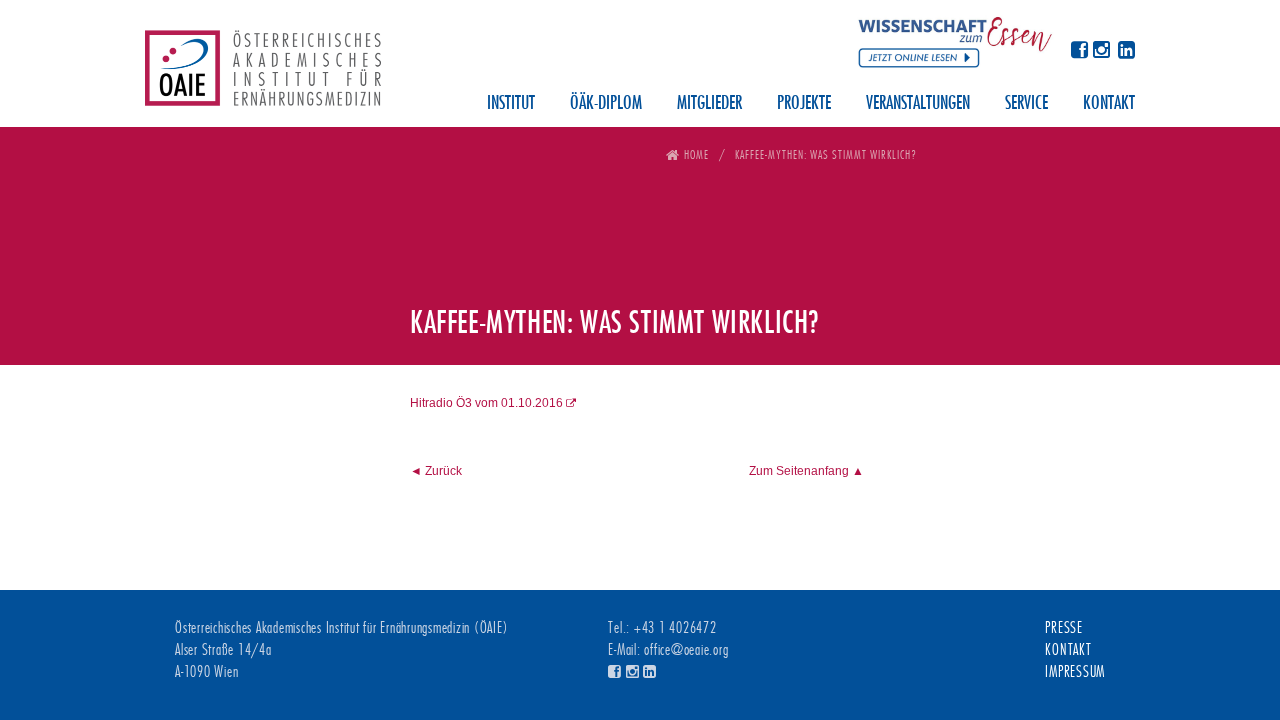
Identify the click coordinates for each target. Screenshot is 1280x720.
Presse (1064, 628)
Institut (511, 104)
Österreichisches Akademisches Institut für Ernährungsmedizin (263, 75)
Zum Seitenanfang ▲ (806, 471)
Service (1026, 104)
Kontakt (1109, 104)
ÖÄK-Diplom (606, 104)
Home (696, 154)
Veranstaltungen (918, 104)
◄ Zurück (436, 471)
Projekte (804, 104)
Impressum (1075, 672)
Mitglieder (709, 104)
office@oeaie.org (686, 650)
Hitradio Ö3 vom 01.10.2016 (486, 403)
